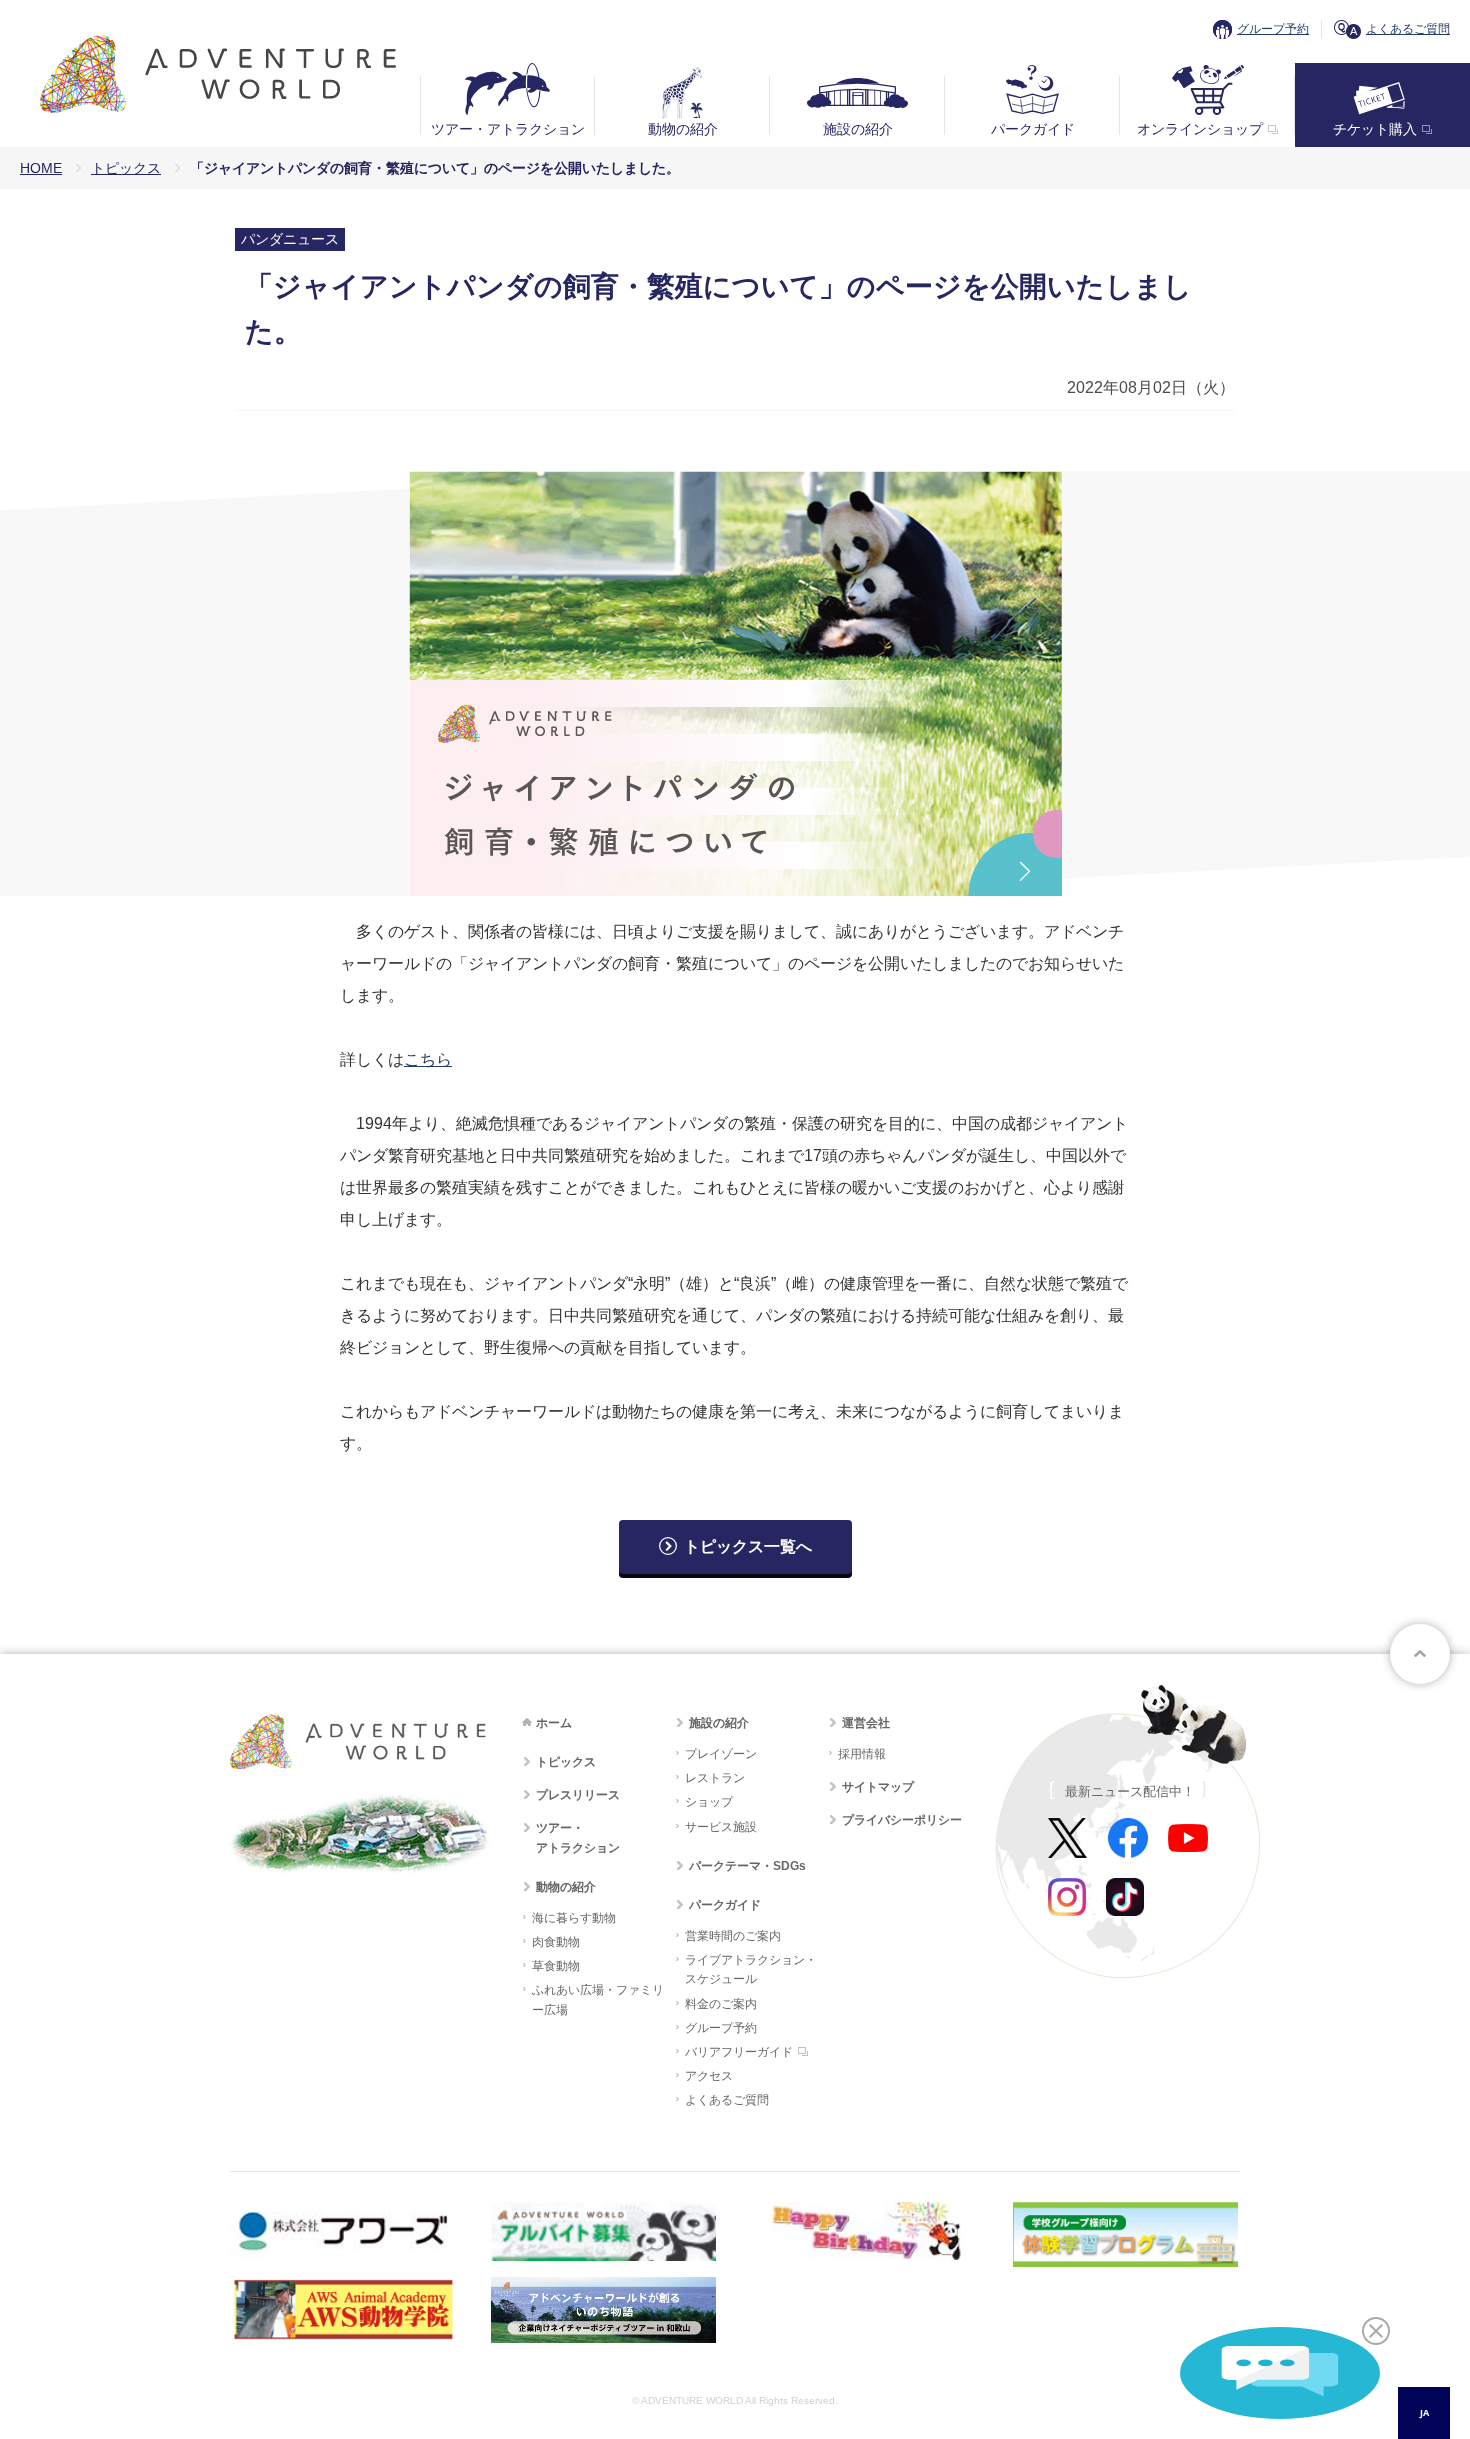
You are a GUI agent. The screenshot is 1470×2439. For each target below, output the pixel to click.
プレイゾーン (721, 1754)
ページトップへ (1420, 1654)
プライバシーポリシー (902, 1820)
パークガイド (1033, 129)
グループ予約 (1273, 29)
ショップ (709, 1802)
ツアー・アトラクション (508, 129)
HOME (41, 168)
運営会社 (866, 1723)
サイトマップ (878, 1787)
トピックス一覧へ (748, 1546)
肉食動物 (556, 1942)
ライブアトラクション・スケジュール (751, 1969)
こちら (428, 1059)
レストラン (715, 1778)
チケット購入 (1375, 129)
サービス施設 (721, 1827)
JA (1424, 2412)
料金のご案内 (721, 2004)
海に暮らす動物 (574, 1918)
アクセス (709, 2076)
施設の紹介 (858, 129)
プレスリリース (578, 1795)
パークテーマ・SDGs (747, 1866)
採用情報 (862, 1754)
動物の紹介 (683, 129)
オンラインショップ (1200, 129)
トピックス (126, 168)
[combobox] (1424, 2413)
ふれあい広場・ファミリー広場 (598, 1999)
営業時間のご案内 (733, 1936)
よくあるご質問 (1408, 29)
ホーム (554, 1723)
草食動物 (556, 1966)
